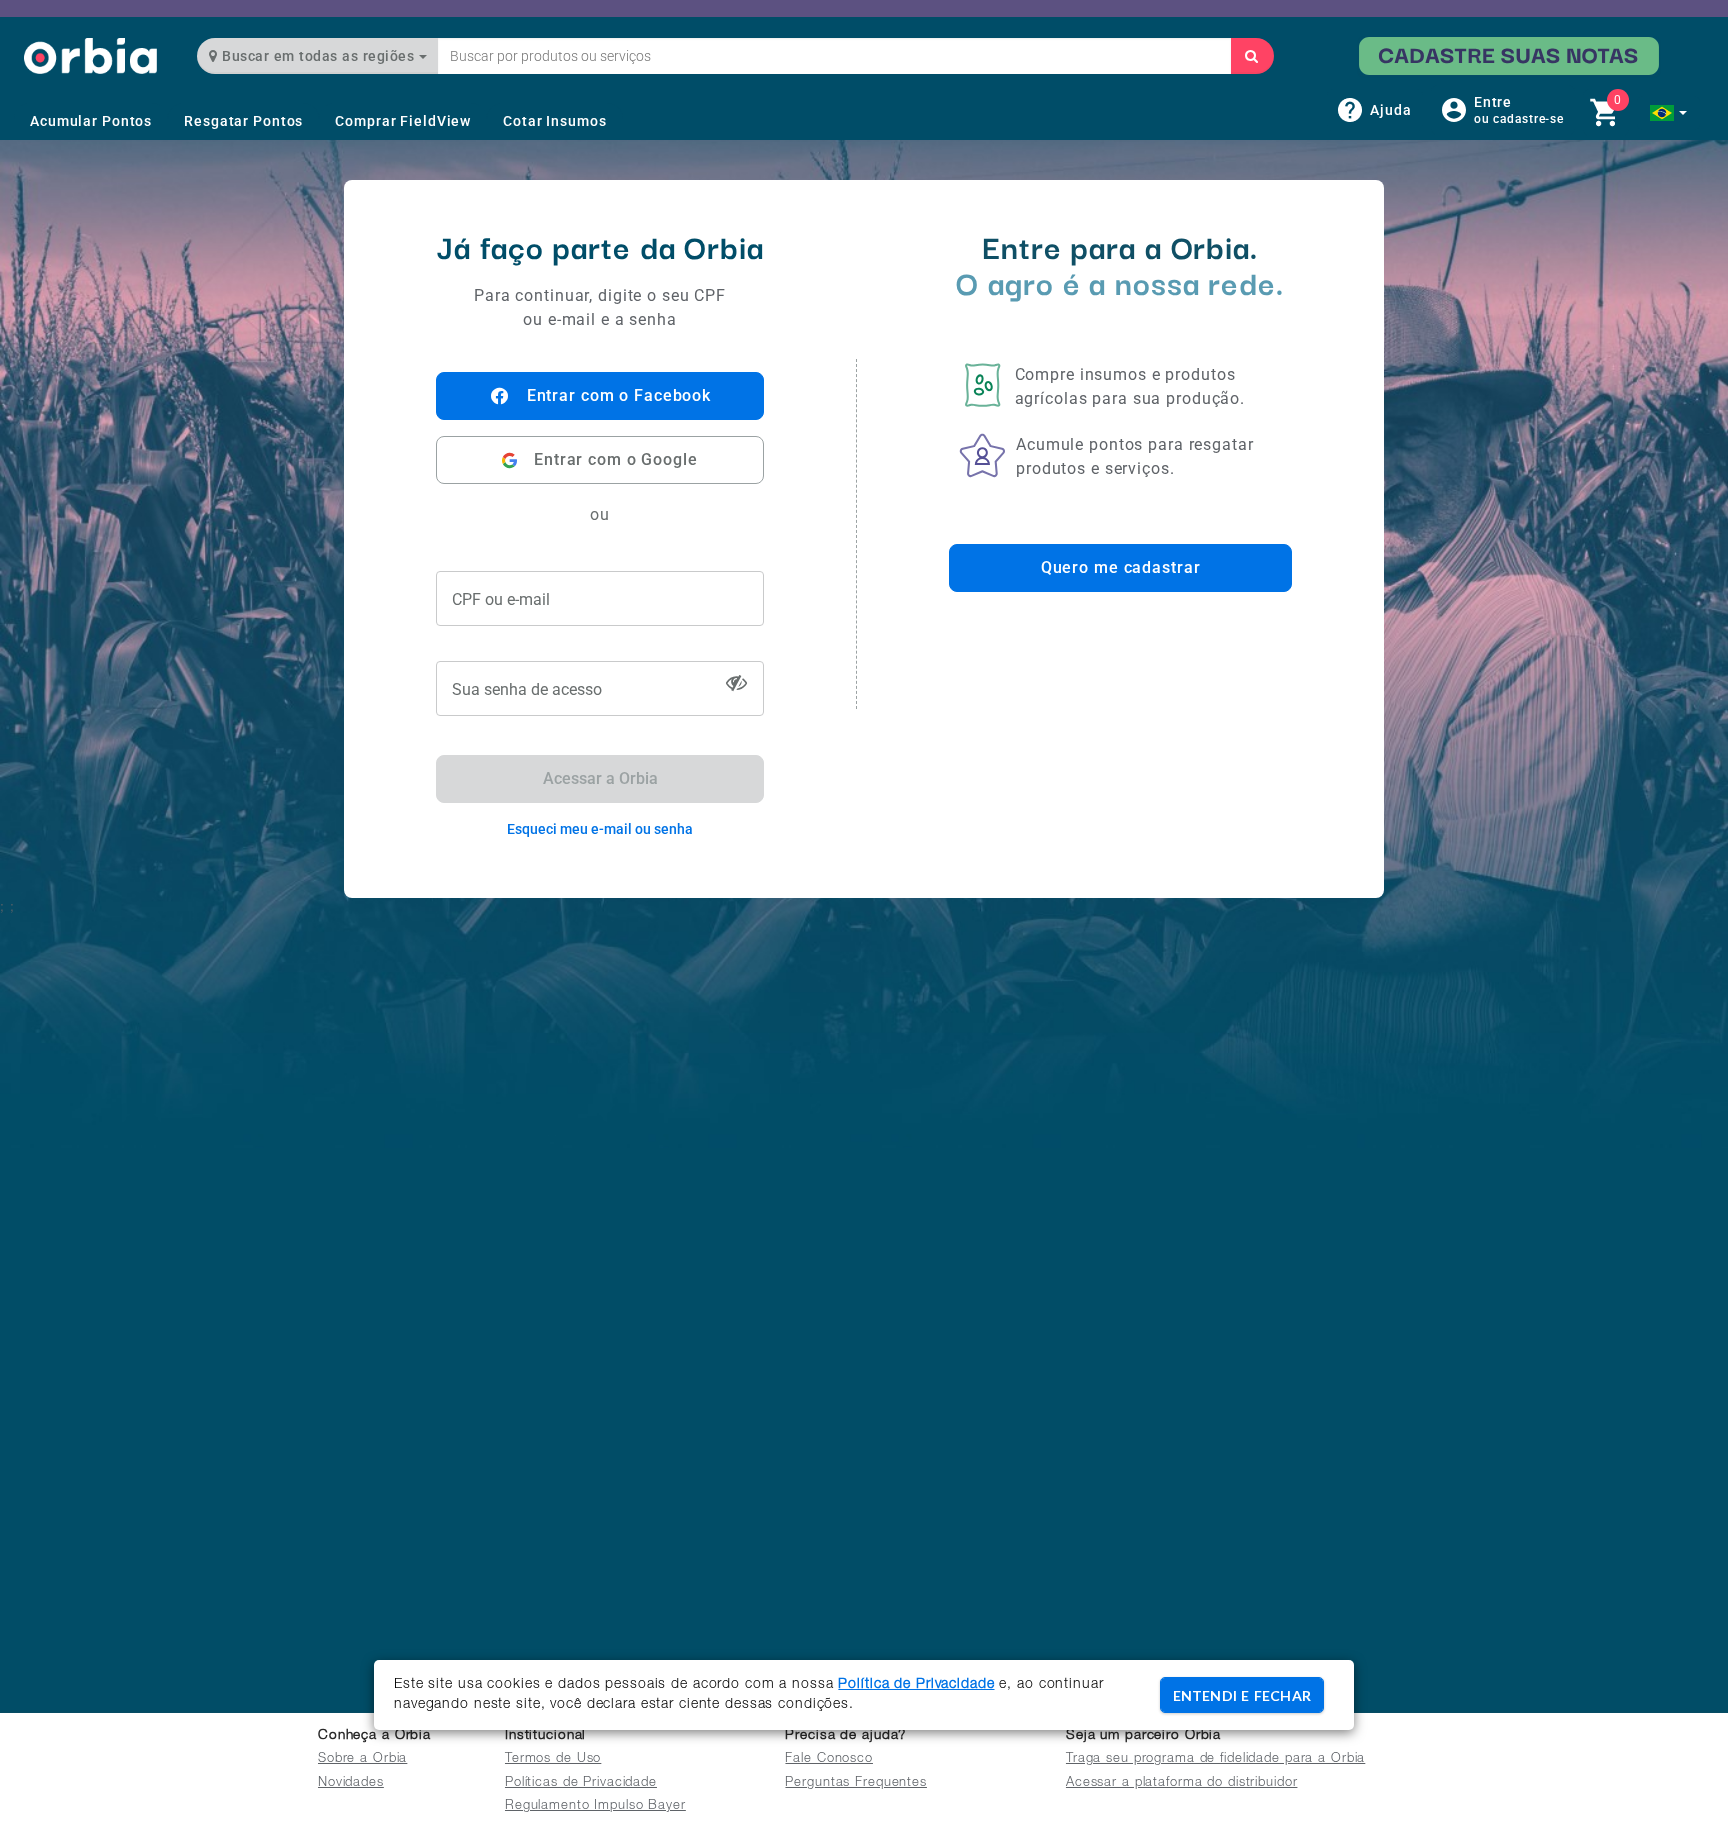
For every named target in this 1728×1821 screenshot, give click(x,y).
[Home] (90, 55)
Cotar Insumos (554, 121)
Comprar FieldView (403, 121)
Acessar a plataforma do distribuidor (1182, 1783)
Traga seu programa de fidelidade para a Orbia (1215, 1759)
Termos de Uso (553, 1759)
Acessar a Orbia (600, 778)
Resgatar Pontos (243, 121)
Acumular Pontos (91, 121)
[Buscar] (1252, 56)
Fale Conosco (829, 1759)
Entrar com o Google (616, 459)
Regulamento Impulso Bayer (595, 1806)
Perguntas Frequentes (856, 1783)
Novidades (351, 1783)
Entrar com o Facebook (619, 395)
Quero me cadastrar (1121, 567)
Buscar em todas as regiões (318, 56)
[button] (1668, 113)
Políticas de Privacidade (581, 1783)
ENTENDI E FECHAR (1242, 1695)
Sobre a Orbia (362, 1759)
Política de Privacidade (916, 1685)
